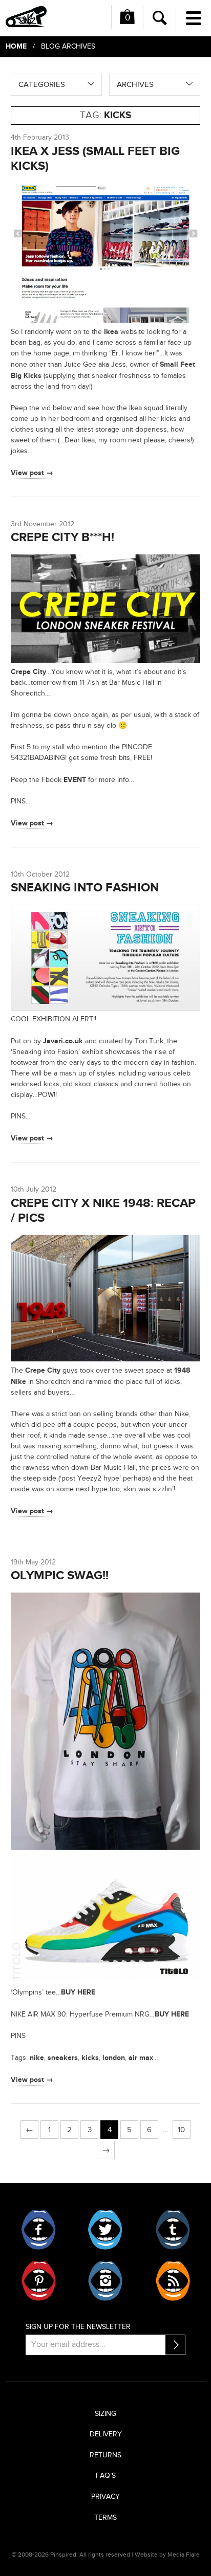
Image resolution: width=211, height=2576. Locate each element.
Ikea (111, 332)
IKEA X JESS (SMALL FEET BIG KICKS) (95, 159)
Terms (105, 2518)
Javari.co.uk (63, 1041)
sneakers (63, 2058)
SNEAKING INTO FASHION (85, 888)
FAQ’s (106, 2476)
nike (37, 2058)
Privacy (105, 2497)
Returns (105, 2455)
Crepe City (28, 672)
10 (181, 2130)
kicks (90, 2058)
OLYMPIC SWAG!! (60, 1575)
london (114, 2058)
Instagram (105, 2281)
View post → (32, 473)
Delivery (106, 2434)
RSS (172, 2281)
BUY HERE (78, 1992)
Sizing (105, 2414)
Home (16, 46)
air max (141, 2058)
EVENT (75, 780)
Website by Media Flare (167, 2555)
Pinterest (39, 2281)
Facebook (39, 2230)
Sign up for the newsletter (78, 2327)
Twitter (105, 2230)
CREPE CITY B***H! (62, 537)
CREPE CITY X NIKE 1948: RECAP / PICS (103, 1211)
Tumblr (172, 2230)
